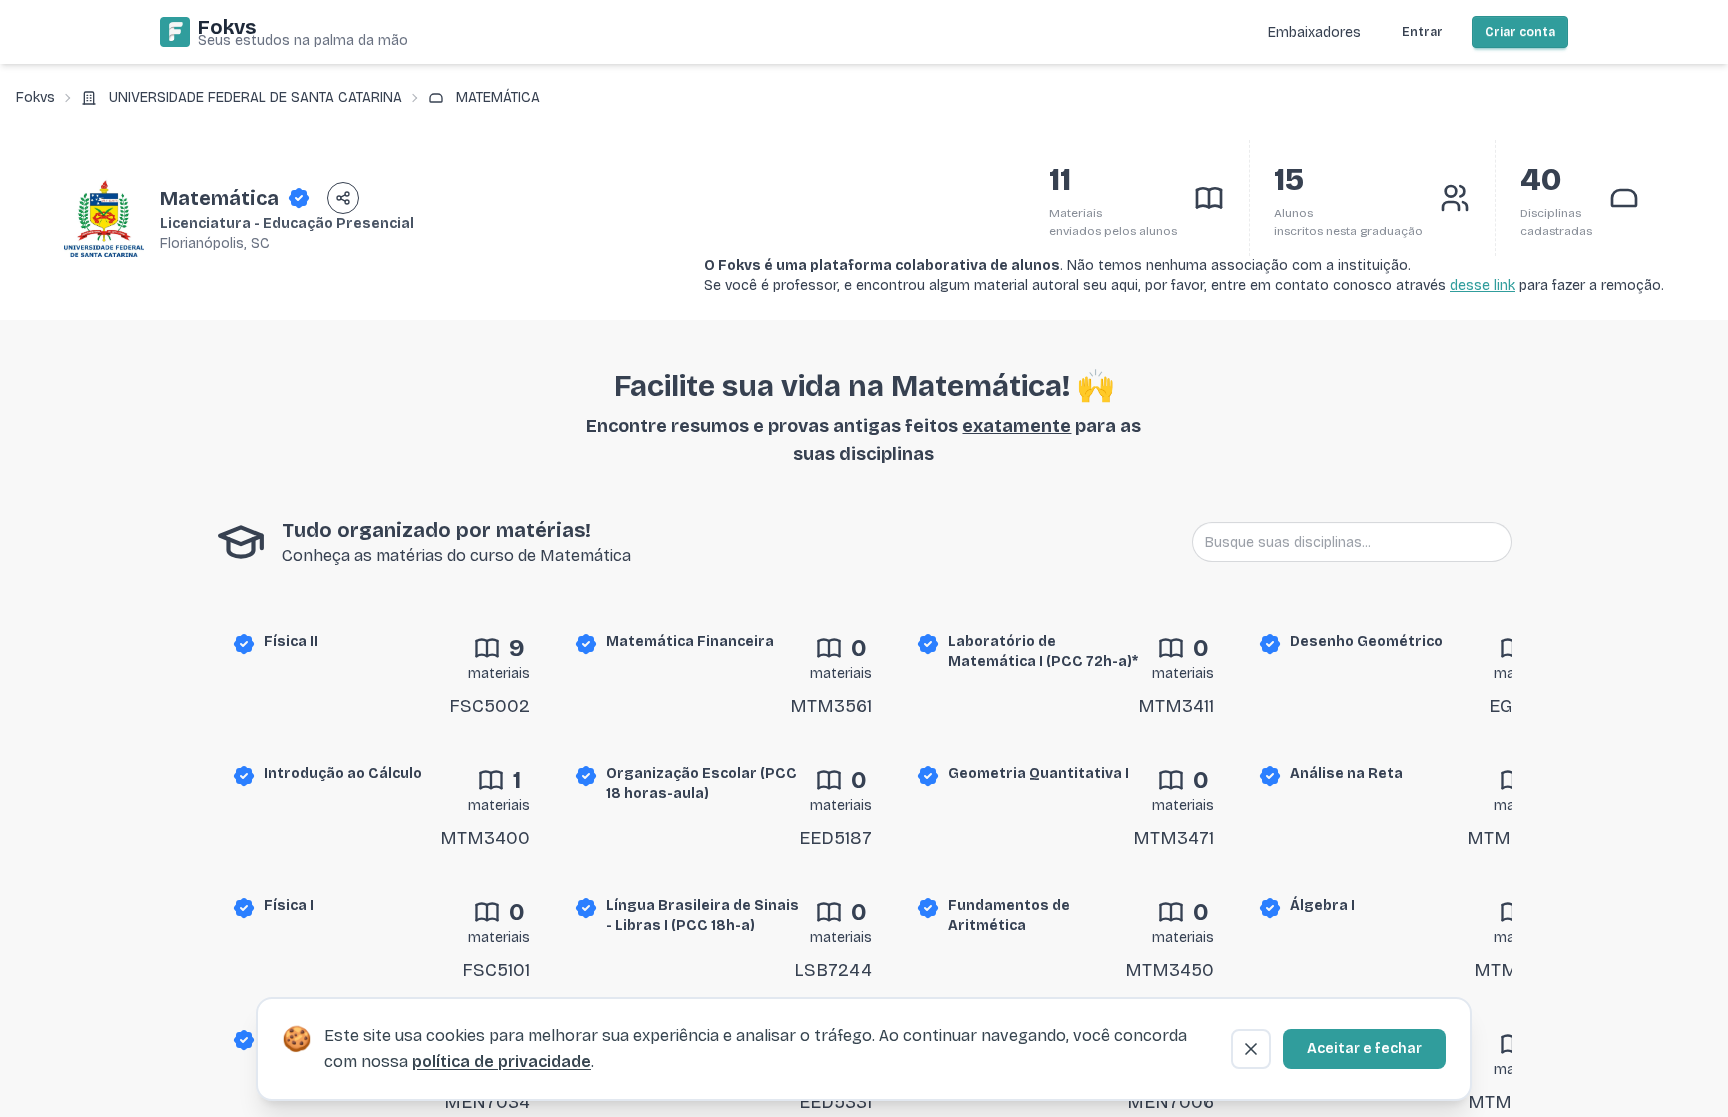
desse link (1482, 285)
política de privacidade (501, 1061)
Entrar (1422, 32)
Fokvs (35, 97)
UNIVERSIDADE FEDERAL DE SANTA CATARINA (255, 97)
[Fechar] (1251, 1049)
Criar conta (1520, 32)
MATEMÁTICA (498, 97)
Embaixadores (1314, 32)
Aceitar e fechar (1364, 1048)
